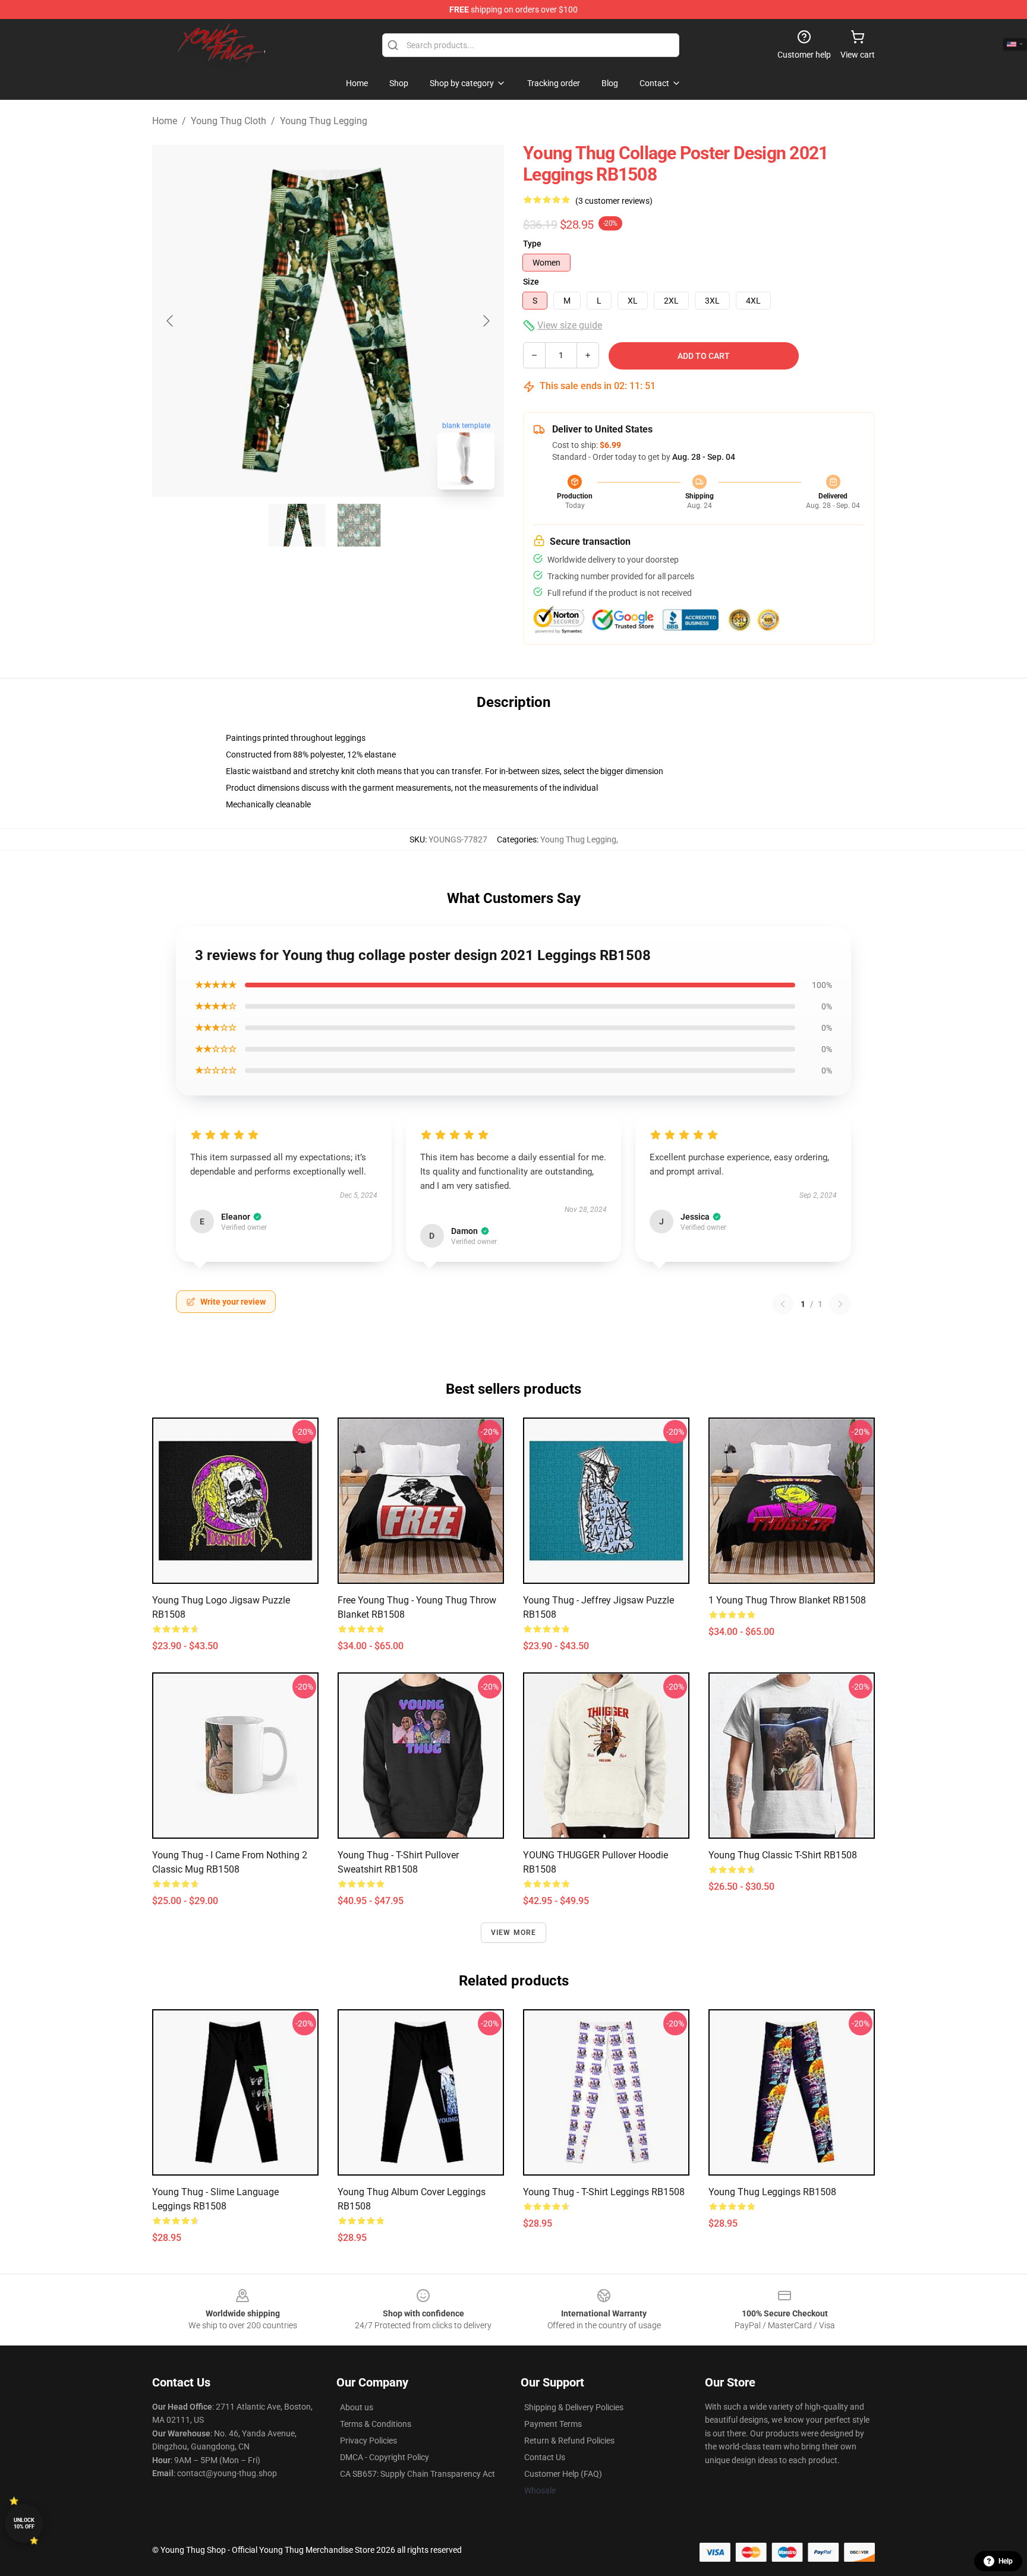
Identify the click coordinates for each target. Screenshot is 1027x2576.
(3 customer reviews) (614, 201)
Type (532, 244)
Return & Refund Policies (569, 2441)
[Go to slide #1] (297, 525)
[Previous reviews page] (783, 1304)
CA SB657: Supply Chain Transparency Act (418, 2474)
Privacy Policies (368, 2441)
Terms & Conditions (376, 2424)
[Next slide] (486, 321)
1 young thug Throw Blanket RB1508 (787, 1600)
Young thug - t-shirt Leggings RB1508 (604, 2192)
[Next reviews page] (840, 1304)
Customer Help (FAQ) (563, 2474)
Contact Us (545, 2457)
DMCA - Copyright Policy (385, 2457)
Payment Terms (553, 2424)
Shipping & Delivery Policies (574, 2407)
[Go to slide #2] (359, 525)
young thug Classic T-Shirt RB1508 (783, 1855)
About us (357, 2407)
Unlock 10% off (24, 2523)
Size (531, 282)
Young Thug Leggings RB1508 (772, 2192)
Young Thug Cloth (229, 121)
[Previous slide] (171, 321)
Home (165, 121)
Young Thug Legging (324, 121)
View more (514, 1933)
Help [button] (1006, 2561)
